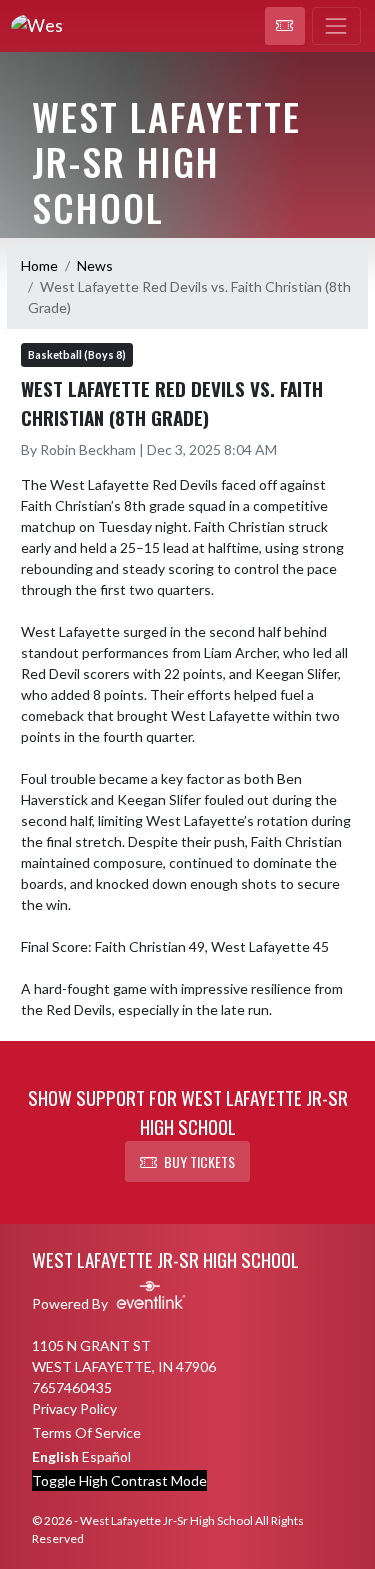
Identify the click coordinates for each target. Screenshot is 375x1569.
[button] (285, 26)
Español (106, 1456)
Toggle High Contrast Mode (119, 1480)
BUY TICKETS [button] (199, 1161)
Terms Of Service (86, 1432)
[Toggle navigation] (336, 26)
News (95, 265)
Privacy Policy (74, 1408)
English (55, 1456)
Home (39, 265)
